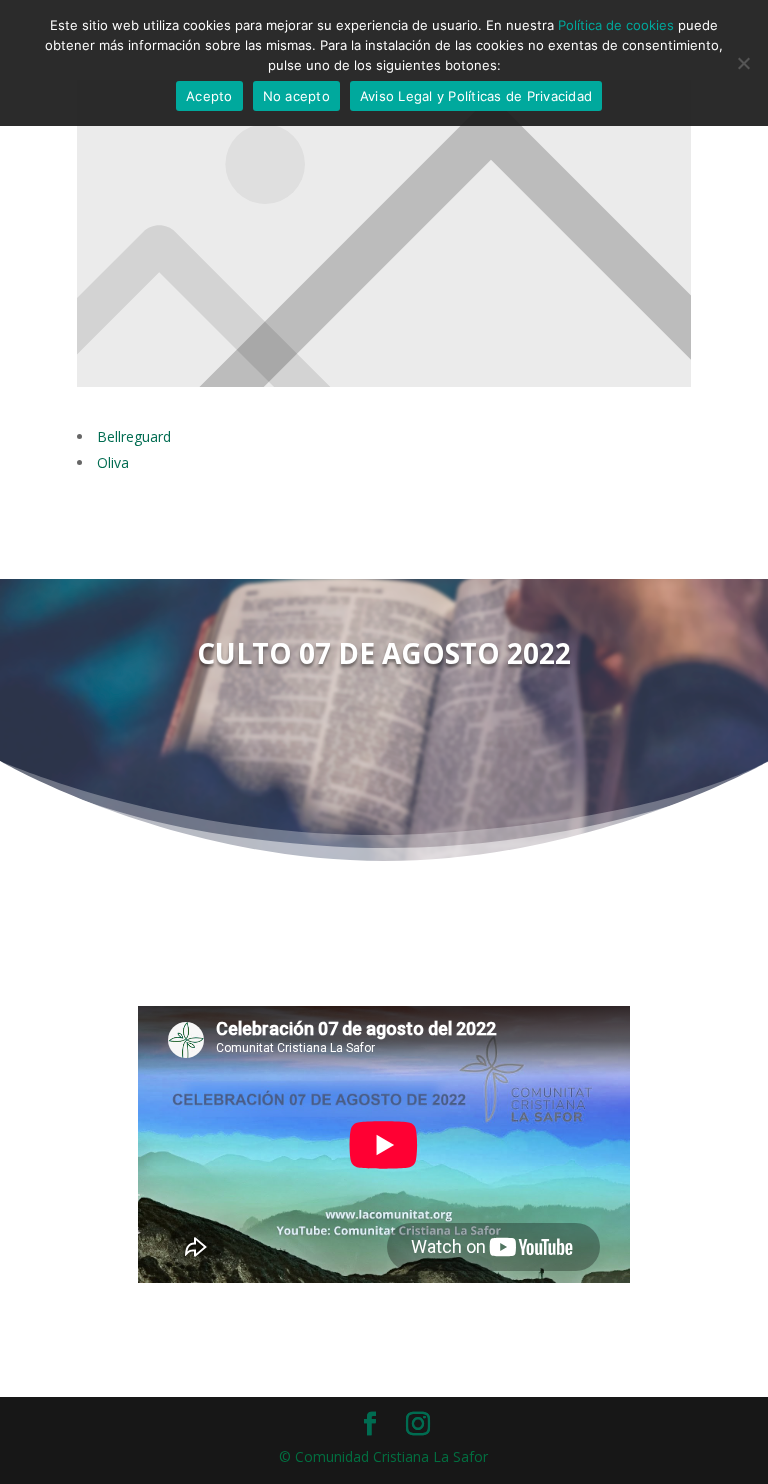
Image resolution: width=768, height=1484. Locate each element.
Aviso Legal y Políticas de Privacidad (476, 96)
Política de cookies (616, 25)
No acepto (296, 96)
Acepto (209, 96)
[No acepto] (743, 63)
